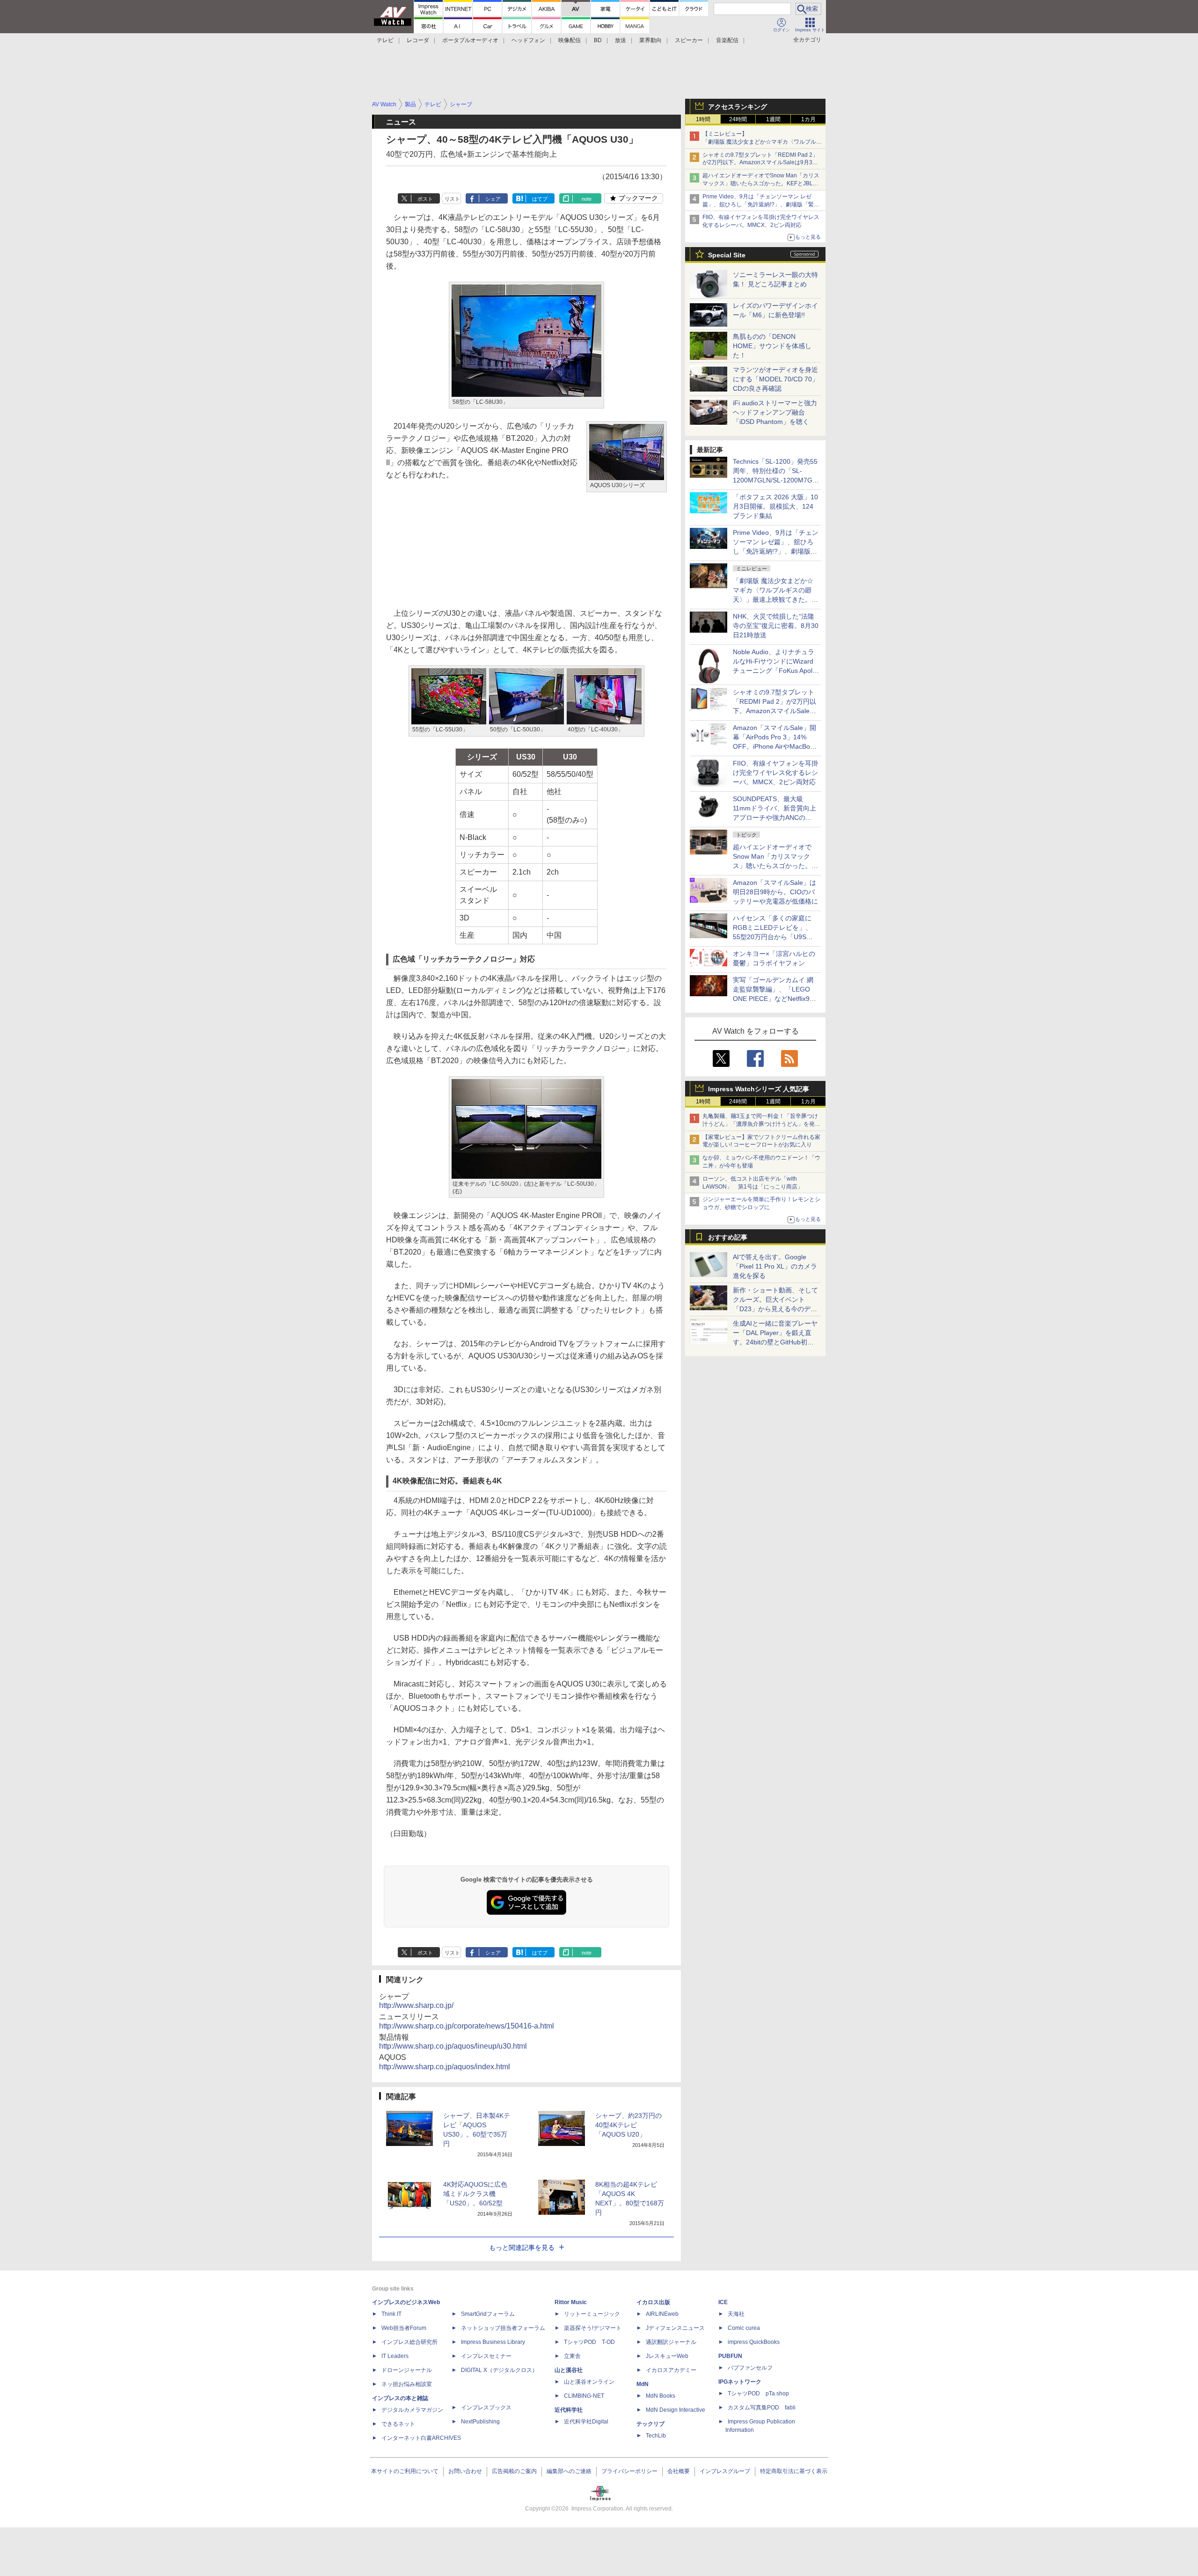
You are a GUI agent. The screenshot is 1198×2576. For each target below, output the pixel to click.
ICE (723, 2302)
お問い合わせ (465, 2471)
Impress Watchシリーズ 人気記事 (759, 1089)
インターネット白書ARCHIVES (421, 2438)
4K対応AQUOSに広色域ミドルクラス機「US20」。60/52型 (475, 2194)
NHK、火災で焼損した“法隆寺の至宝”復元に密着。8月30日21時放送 (776, 626)
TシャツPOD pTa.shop (758, 2394)
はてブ (540, 199)
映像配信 (570, 40)
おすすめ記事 (728, 1237)
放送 (621, 40)
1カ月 (808, 119)
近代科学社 (569, 2410)
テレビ (385, 40)
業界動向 (650, 40)
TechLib (656, 2436)
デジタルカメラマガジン (412, 2410)
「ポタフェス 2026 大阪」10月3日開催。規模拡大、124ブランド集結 (775, 506)
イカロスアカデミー (671, 2370)
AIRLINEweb (662, 2314)
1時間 (703, 119)
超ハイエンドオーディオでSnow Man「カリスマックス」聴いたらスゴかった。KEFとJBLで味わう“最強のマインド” (761, 183)
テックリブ (650, 2424)
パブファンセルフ (750, 2368)
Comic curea (744, 2328)
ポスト (425, 199)
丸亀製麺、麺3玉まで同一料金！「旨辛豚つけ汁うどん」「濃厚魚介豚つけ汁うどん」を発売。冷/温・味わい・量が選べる (760, 1124)
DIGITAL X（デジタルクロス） (499, 2370)
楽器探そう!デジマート (593, 2328)
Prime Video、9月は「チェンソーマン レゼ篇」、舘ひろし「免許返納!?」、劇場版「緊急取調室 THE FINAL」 (761, 204)
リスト (452, 199)
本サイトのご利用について (405, 2471)
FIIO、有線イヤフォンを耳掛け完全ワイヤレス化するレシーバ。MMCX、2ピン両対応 (775, 773)
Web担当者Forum (404, 2328)
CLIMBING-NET (584, 2396)
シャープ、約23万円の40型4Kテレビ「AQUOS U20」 (628, 2125)
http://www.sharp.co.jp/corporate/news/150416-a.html (467, 2026)
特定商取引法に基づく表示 (794, 2471)
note (587, 199)
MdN (643, 2384)
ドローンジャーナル (407, 2370)
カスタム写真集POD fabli (762, 2408)
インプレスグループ (725, 2471)
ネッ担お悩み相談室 (407, 2384)
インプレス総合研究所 (409, 2342)
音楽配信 (727, 40)
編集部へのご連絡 (569, 2471)
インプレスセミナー (486, 2356)
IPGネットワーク (740, 2382)
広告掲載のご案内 (514, 2471)
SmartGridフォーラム (488, 2314)
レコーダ (418, 40)
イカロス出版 (653, 2302)
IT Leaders (395, 2356)
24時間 (738, 119)
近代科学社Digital (586, 2422)
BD (598, 40)
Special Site (727, 255)
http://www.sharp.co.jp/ (416, 2005)
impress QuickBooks (754, 2342)
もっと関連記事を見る (522, 2248)
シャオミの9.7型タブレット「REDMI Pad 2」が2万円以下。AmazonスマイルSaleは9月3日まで (760, 163)
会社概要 (679, 2471)
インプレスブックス (486, 2408)
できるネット (398, 2424)
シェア (493, 199)
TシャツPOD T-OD (589, 2342)
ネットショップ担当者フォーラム (503, 2328)
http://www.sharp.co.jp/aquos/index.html (445, 2067)
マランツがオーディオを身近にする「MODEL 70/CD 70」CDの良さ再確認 (776, 379)
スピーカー (689, 40)
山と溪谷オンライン (589, 2382)
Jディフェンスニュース (675, 2328)
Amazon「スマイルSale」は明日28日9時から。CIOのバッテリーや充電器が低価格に (775, 892)
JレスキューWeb (667, 2356)
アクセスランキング (738, 107)
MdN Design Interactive (676, 2410)
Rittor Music (571, 2302)
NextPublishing (480, 2422)
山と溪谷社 (569, 2370)
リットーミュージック (592, 2314)
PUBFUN (730, 2356)
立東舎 (572, 2356)
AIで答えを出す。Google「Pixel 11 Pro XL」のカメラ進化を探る (775, 1266)
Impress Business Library (493, 2342)
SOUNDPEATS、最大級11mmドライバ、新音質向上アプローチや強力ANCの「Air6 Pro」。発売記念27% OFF (774, 817)
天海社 (736, 2314)
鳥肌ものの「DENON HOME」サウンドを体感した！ (772, 346)
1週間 (773, 119)
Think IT (391, 2314)
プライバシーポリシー (629, 2471)
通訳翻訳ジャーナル (671, 2342)
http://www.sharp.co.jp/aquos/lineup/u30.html (453, 2046)
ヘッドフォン (528, 40)
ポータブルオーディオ (470, 40)
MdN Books (661, 2396)
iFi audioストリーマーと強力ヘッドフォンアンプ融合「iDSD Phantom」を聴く (775, 412)
